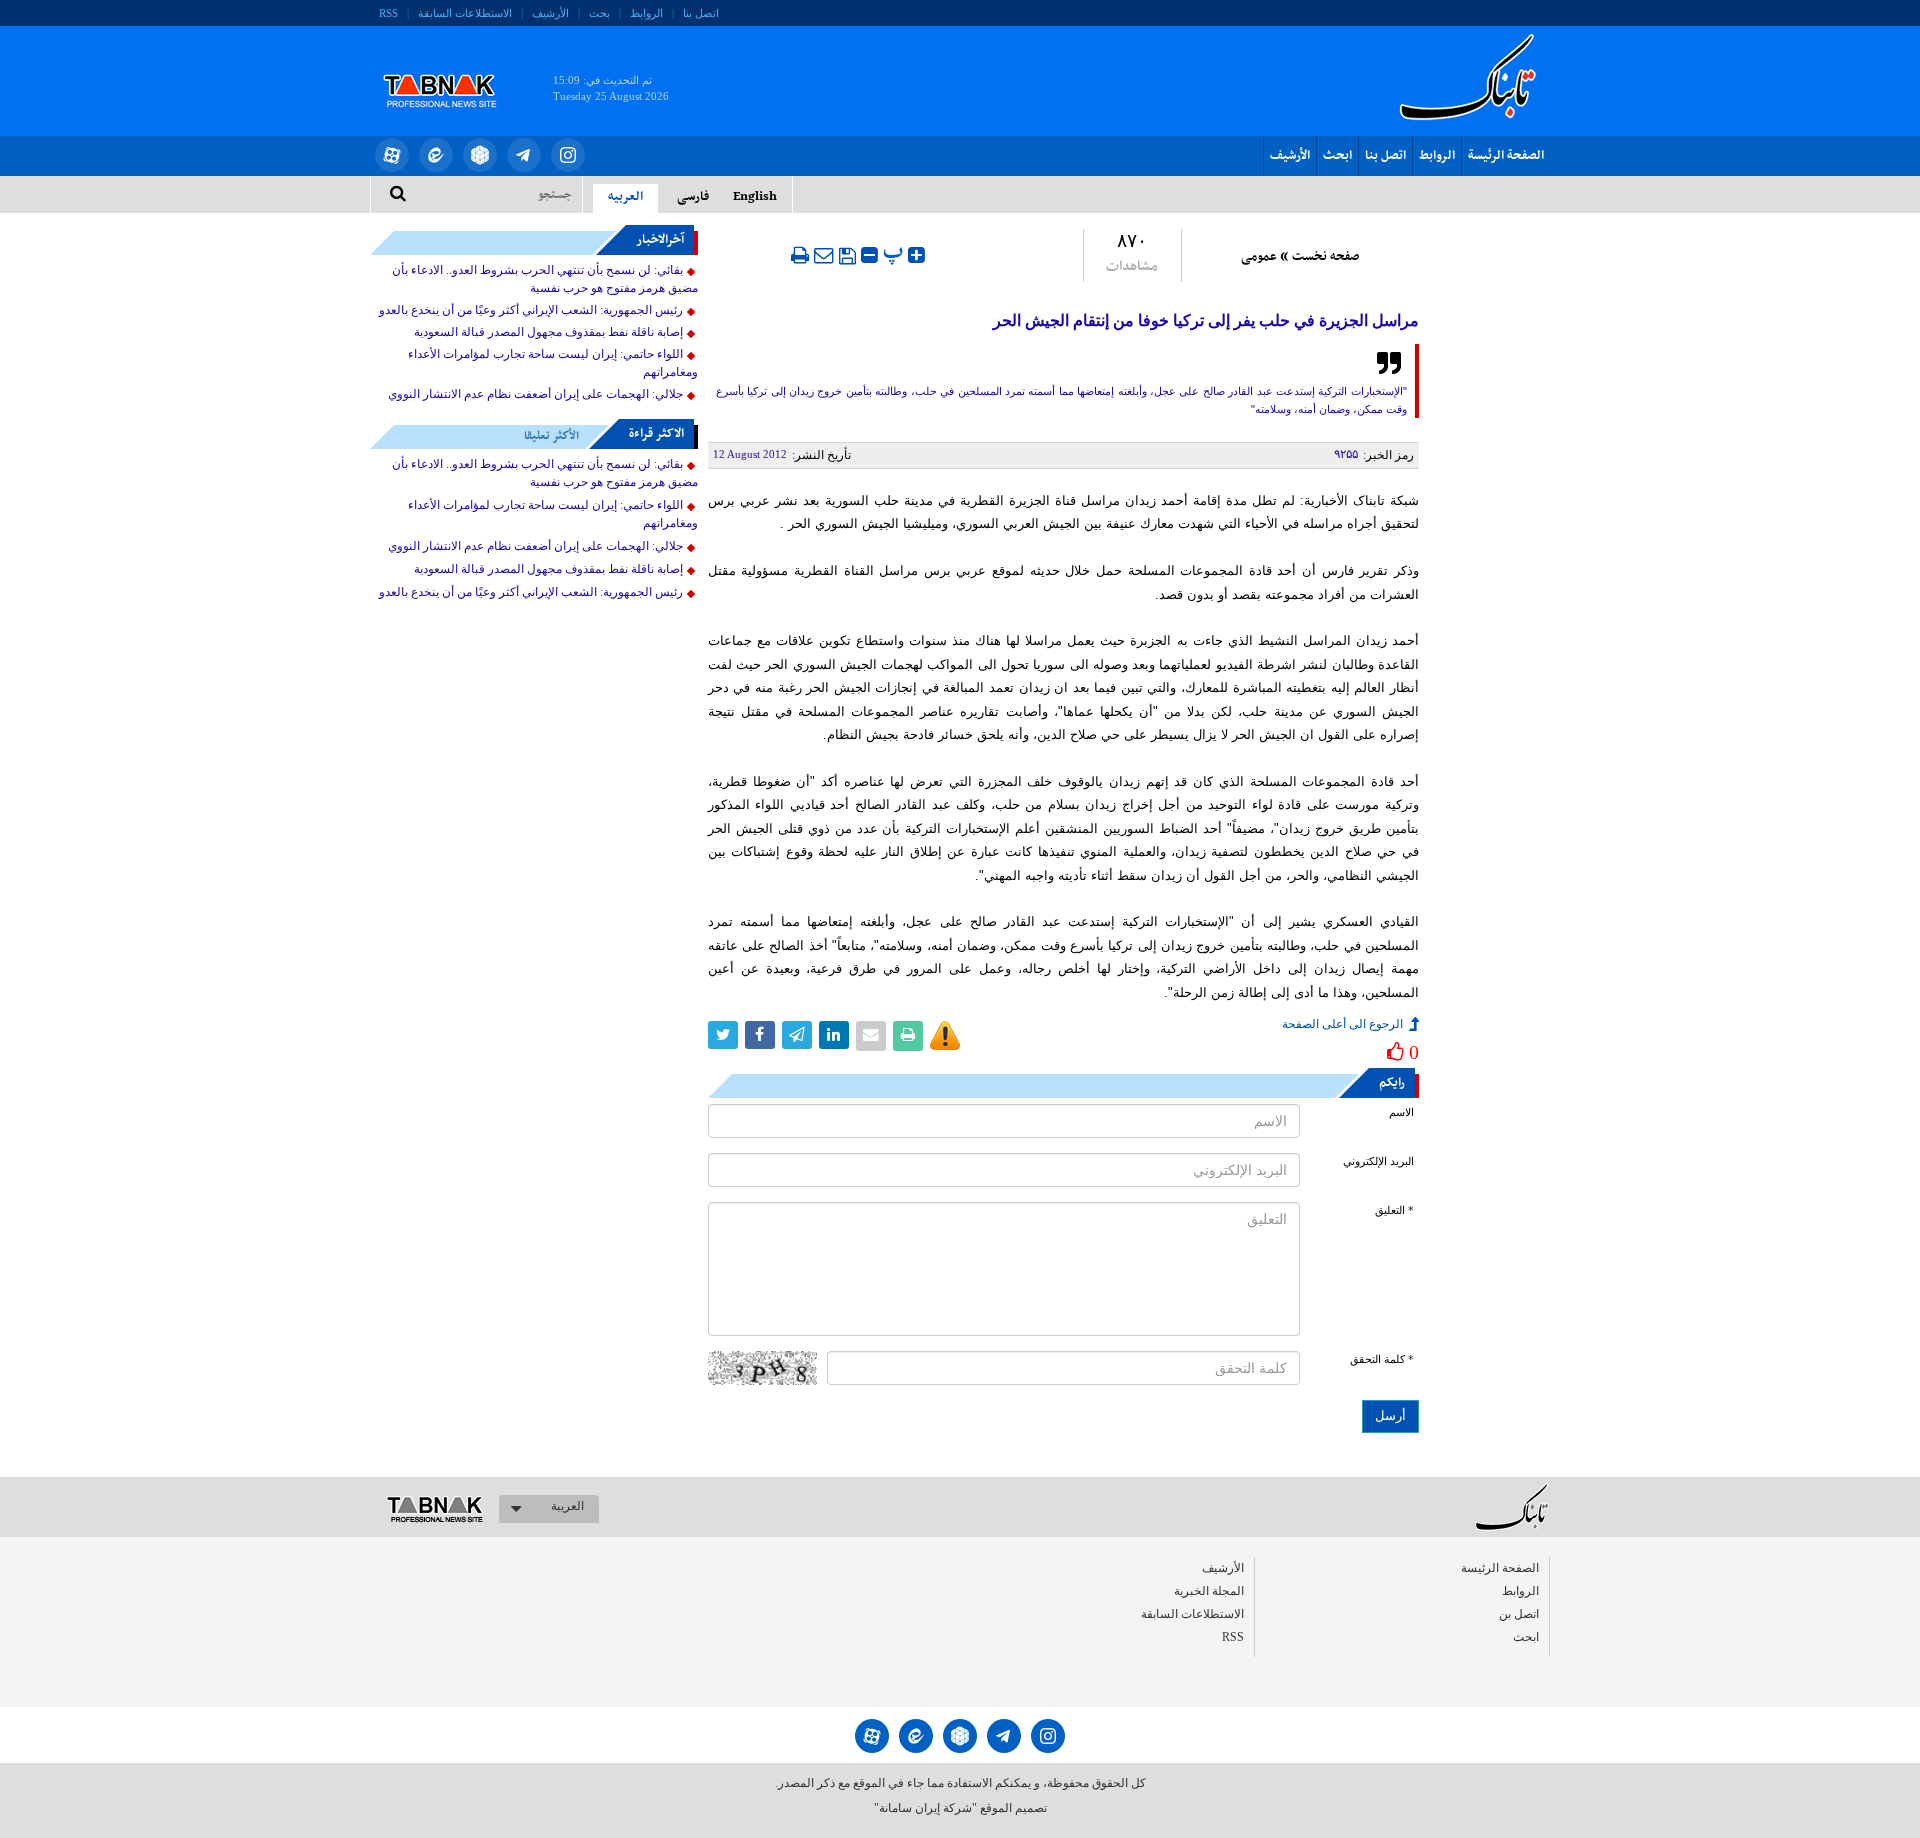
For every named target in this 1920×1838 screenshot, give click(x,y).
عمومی (1259, 257)
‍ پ (895, 252)
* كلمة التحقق (1382, 1359)
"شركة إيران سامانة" (925, 1808)
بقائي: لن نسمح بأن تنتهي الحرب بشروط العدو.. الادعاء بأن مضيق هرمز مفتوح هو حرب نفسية (545, 279)
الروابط (646, 13)
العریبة (567, 1506)
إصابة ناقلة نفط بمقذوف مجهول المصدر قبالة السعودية (548, 332)
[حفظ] (847, 256)
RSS (388, 13)
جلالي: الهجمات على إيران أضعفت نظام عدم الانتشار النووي (535, 394)
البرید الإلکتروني (1378, 1161)
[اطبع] (800, 255)
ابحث (1337, 156)
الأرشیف (550, 13)
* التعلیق (1394, 1210)
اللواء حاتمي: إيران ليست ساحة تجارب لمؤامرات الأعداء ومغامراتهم (553, 363)
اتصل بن (1519, 1614)
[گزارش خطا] (945, 1036)
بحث (599, 13)
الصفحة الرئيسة (1506, 156)
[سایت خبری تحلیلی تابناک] (452, 68)
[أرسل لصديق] (824, 255)
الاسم (1401, 1112)
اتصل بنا (701, 13)
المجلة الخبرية (1209, 1591)
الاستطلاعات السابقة (465, 13)
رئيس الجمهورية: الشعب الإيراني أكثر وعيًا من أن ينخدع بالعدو (531, 310)
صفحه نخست (1325, 257)
